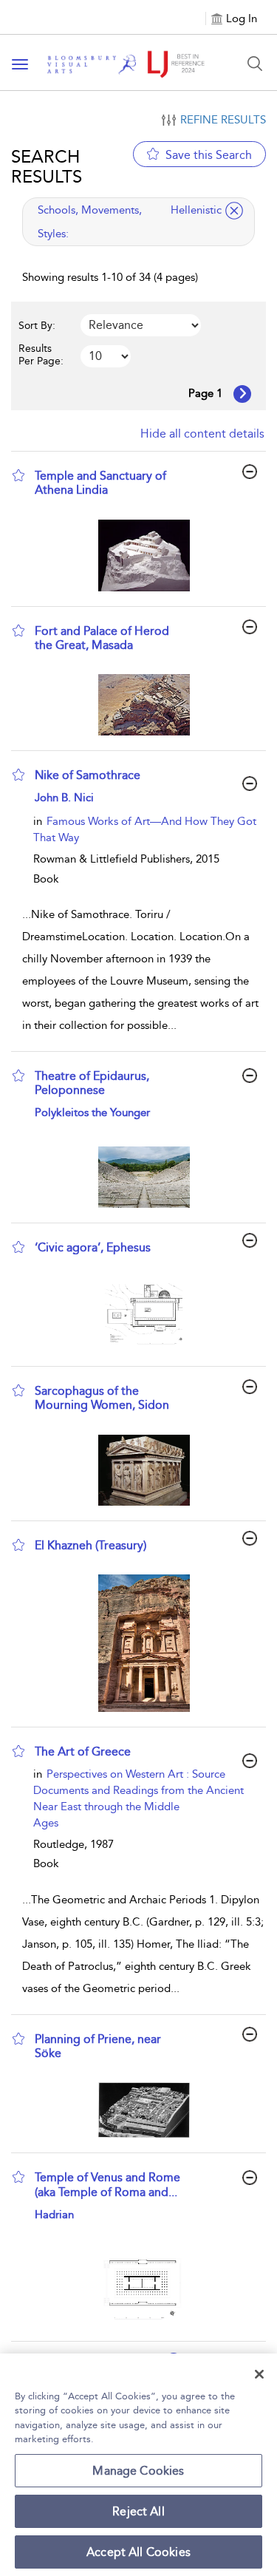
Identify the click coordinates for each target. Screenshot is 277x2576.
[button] (18, 475)
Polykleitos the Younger (92, 1112)
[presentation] (144, 555)
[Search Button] (255, 64)
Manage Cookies (138, 2471)
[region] (138, 2465)
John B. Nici (64, 798)
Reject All (138, 2511)
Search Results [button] (47, 166)
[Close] (259, 2374)
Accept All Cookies (138, 2552)
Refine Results (223, 120)
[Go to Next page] (242, 394)
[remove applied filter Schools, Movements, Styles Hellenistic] (234, 211)
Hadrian (54, 2215)
